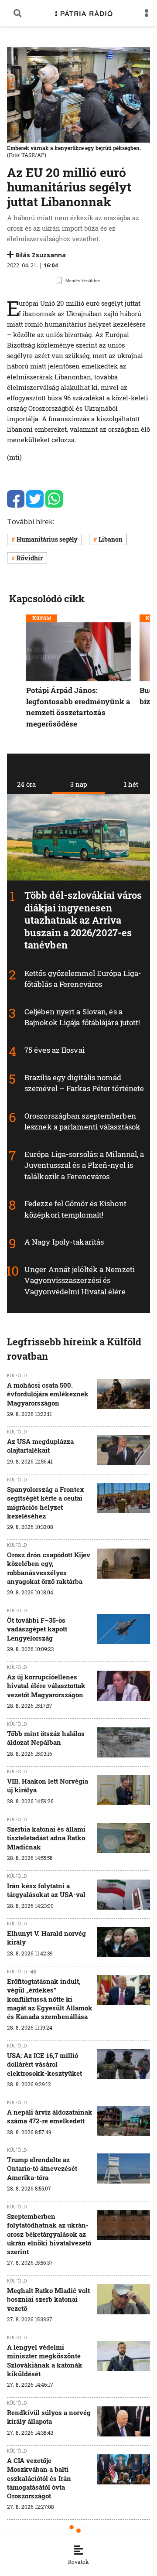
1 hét (131, 784)
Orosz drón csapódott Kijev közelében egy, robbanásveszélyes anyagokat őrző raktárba (49, 1568)
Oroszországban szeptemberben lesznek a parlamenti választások (82, 1121)
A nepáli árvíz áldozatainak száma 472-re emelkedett (50, 2116)
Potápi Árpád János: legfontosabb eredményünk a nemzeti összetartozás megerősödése (78, 707)
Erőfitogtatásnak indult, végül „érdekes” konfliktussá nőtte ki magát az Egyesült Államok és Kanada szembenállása (50, 1999)
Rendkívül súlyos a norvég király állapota (49, 2417)
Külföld (42, 618)
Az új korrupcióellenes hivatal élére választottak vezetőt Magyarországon (46, 1686)
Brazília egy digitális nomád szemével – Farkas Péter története (84, 1083)
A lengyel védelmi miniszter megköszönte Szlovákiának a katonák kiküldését (45, 2360)
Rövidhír (30, 558)
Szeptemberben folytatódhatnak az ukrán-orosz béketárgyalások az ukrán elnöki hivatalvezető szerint (49, 2234)
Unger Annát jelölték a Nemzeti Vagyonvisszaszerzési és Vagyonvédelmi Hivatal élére (80, 1280)
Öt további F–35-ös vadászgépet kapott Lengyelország (37, 1629)
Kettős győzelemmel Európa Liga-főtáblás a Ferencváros (83, 979)
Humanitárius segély (47, 539)
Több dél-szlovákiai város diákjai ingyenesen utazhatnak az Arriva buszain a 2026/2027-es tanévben (83, 920)
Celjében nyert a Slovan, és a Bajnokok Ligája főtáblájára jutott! (82, 1017)
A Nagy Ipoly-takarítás (64, 1242)
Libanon (111, 539)
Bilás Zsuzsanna (41, 255)
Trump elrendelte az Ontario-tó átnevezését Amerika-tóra (42, 2168)
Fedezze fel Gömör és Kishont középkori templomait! (75, 1210)
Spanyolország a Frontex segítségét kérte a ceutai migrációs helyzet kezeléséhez (46, 1503)
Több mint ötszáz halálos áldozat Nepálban (46, 1738)
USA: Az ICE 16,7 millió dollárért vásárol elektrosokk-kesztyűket (44, 2064)
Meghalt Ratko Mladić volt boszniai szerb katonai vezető (48, 2299)
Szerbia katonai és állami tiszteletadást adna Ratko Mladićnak (46, 1838)
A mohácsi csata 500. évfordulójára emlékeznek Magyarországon (48, 1394)
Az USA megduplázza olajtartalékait (40, 1446)
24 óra (26, 784)
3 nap (79, 784)
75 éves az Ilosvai (55, 1050)
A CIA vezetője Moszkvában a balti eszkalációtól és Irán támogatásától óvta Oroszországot (39, 2478)
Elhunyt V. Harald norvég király (46, 1938)
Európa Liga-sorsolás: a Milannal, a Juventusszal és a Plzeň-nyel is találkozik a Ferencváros (84, 1165)
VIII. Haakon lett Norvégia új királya (48, 1785)
